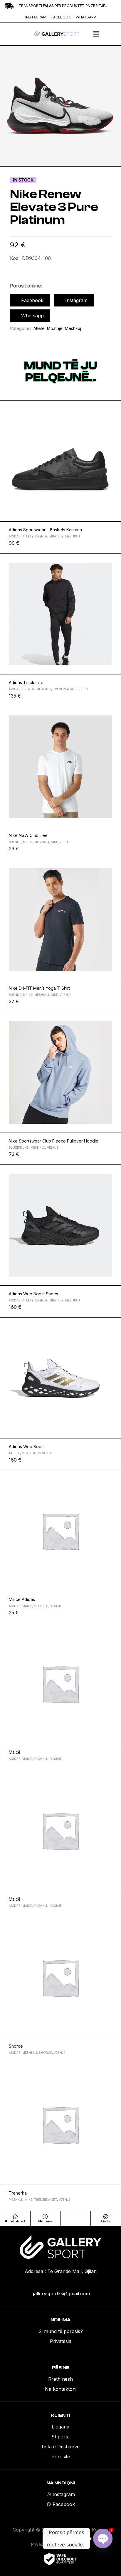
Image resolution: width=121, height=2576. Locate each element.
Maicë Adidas (22, 1599)
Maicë (28, 842)
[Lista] (106, 2217)
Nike (54, 842)
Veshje (83, 689)
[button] (96, 34)
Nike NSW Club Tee (28, 835)
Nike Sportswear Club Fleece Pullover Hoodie (54, 1141)
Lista (106, 2221)
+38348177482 (60, 2283)
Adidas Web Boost (27, 1447)
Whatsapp (32, 316)
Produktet (15, 2221)
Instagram (76, 300)
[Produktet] (15, 2217)
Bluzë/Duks (19, 1147)
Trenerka (18, 2193)
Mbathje (55, 328)
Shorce (16, 2046)
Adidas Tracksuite (26, 682)
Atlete (39, 328)
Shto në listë (114, 408)
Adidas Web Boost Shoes (33, 1294)
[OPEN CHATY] (103, 2539)
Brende (41, 536)
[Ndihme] (45, 2217)
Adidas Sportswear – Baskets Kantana (45, 530)
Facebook (32, 300)
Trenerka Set (64, 689)
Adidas (15, 536)
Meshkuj (73, 328)
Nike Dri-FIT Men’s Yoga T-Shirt (39, 988)
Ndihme (45, 2221)
